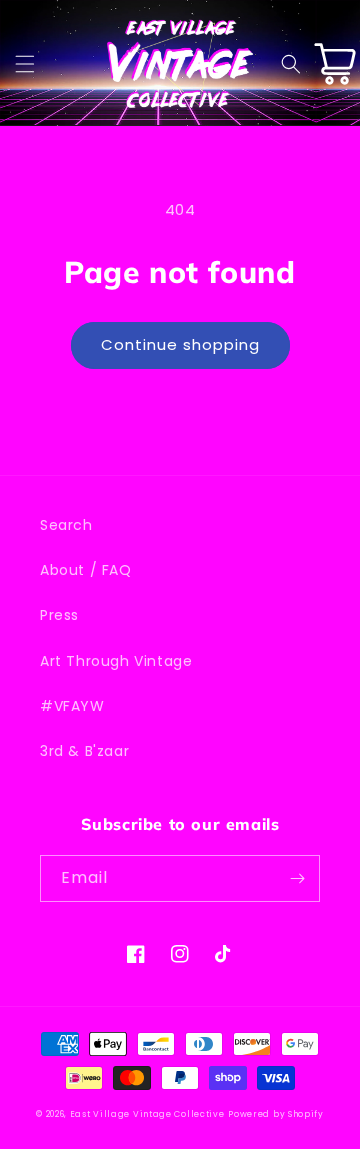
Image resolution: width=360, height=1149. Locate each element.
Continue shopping (180, 344)
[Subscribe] (297, 878)
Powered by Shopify (276, 1114)
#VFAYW (72, 706)
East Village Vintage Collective (147, 1114)
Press (59, 615)
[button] (25, 64)
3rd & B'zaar (84, 751)
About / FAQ (86, 570)
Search (66, 525)
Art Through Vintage (116, 661)
